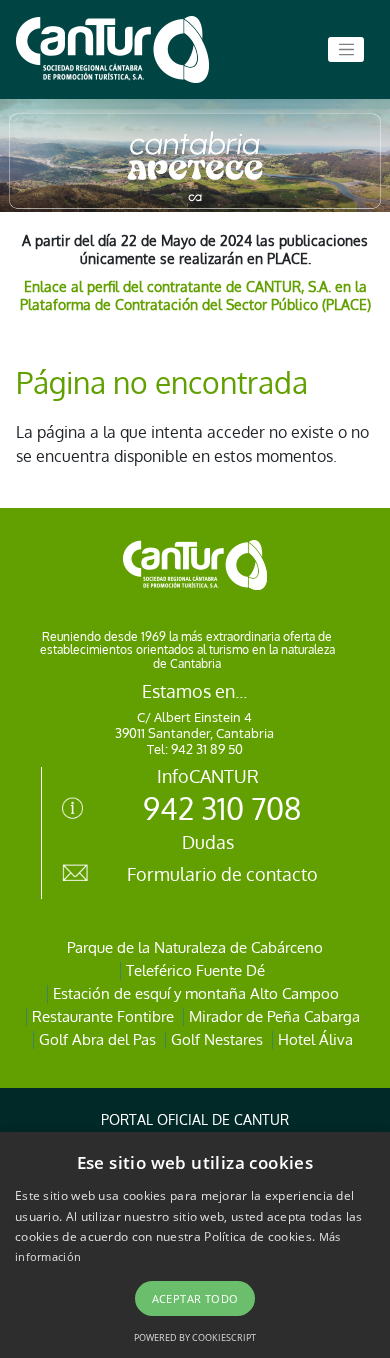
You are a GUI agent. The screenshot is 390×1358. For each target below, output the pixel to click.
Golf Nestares (217, 1039)
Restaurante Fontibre (103, 1016)
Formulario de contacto (222, 874)
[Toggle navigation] (346, 50)
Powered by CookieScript (195, 1337)
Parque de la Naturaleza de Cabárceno (195, 947)
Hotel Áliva (315, 1039)
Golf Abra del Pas (97, 1039)
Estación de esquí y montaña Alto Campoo (196, 993)
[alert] (195, 1245)
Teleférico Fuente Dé (195, 970)
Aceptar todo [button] (195, 1298)
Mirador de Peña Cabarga (274, 1016)
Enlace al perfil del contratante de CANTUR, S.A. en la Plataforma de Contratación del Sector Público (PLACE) (195, 295)
